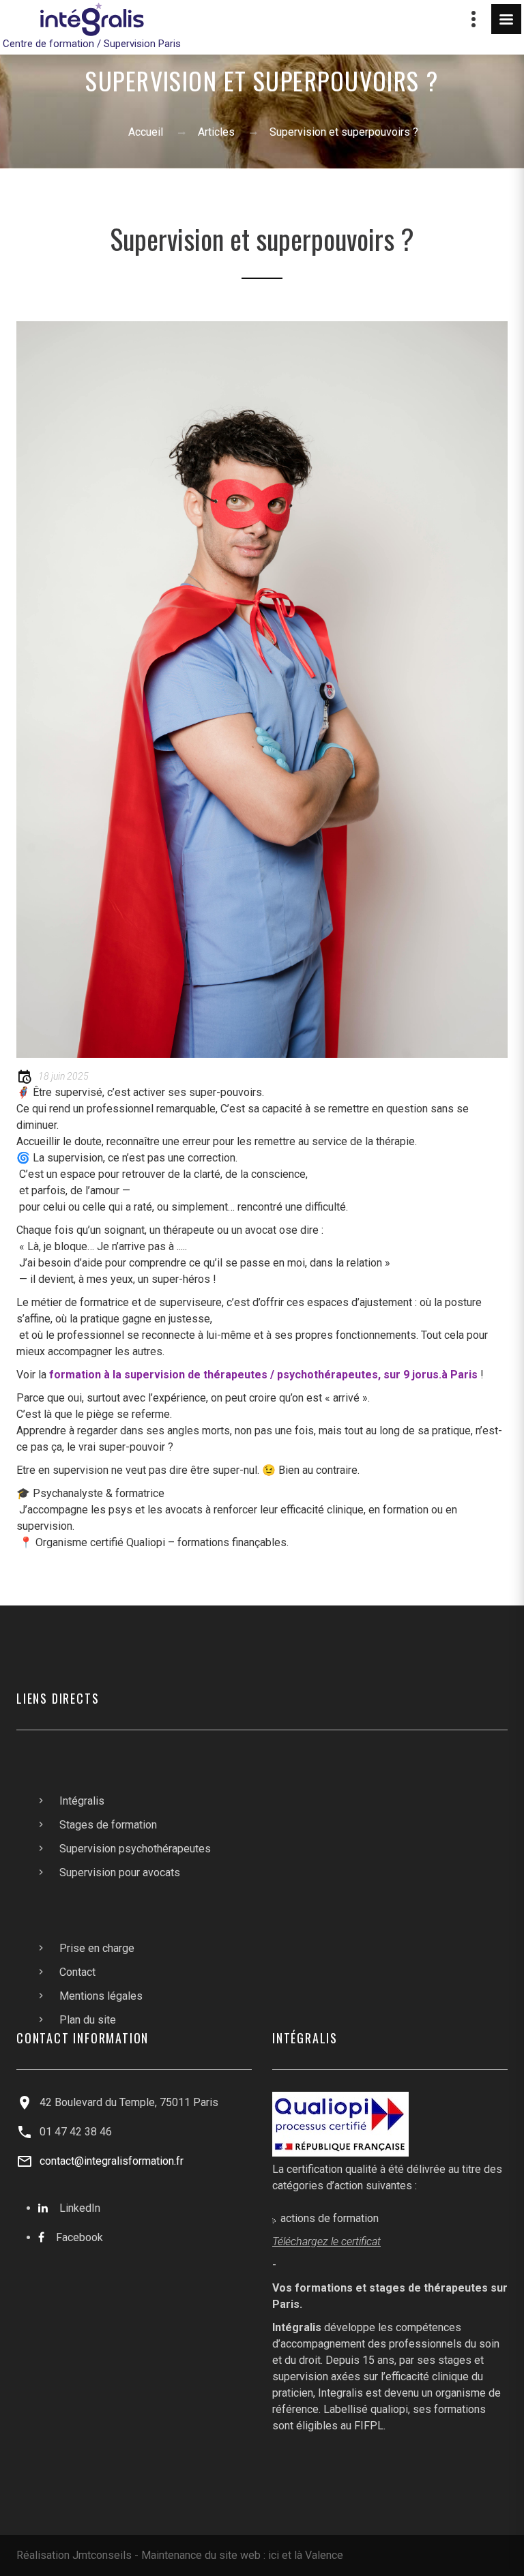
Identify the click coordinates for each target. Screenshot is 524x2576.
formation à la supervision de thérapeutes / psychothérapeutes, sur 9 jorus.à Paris (263, 1375)
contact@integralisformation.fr (112, 2161)
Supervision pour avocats (120, 1872)
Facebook (79, 2237)
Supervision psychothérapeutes (135, 1849)
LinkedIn (80, 2208)
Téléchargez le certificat (326, 2241)
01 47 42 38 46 (76, 2132)
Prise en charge (97, 1948)
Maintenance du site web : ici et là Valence (242, 2555)
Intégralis (82, 1801)
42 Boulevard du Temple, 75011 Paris (129, 2102)
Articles (216, 132)
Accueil (146, 132)
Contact (77, 1972)
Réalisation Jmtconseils (74, 2555)
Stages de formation (108, 1825)
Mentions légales (101, 1996)
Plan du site (88, 2020)
